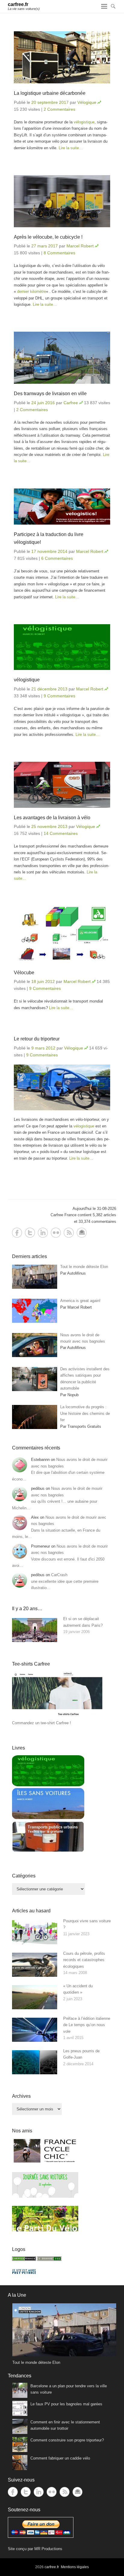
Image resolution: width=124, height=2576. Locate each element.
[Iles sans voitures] (48, 1818)
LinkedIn (43, 1233)
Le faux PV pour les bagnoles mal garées (66, 2404)
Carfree (71, 403)
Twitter (30, 1233)
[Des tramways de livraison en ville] (62, 358)
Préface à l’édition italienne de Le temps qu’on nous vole (87, 2025)
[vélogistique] (62, 647)
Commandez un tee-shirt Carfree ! (42, 1723)
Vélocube (24, 973)
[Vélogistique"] (48, 1785)
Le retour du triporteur (37, 1039)
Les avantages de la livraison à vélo (52, 818)
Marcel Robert (80, 246)
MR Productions (48, 2549)
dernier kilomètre (32, 291)
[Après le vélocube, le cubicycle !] (62, 201)
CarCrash (59, 1575)
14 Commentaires (61, 833)
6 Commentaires (57, 558)
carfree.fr (18, 4)
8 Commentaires (59, 253)
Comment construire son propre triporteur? (67, 2440)
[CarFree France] (24, 2260)
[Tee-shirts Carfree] (57, 1717)
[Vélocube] (62, 934)
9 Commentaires (59, 696)
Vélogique (87, 102)
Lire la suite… (71, 148)
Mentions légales (75, 2567)
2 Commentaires (59, 109)
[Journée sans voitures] (45, 2196)
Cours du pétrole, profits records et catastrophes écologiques (84, 1960)
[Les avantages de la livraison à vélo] (62, 785)
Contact (82, 1233)
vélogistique (84, 122)
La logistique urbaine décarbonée (50, 93)
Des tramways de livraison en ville (50, 394)
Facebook (17, 1233)
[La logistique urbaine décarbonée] (62, 57)
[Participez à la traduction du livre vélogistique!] (62, 507)
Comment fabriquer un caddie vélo (60, 2458)
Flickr (56, 1233)
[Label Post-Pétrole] (24, 2272)
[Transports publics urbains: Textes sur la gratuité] (48, 1851)
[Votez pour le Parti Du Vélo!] (45, 2230)
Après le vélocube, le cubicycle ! (48, 237)
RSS (69, 1233)
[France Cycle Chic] (45, 2162)
